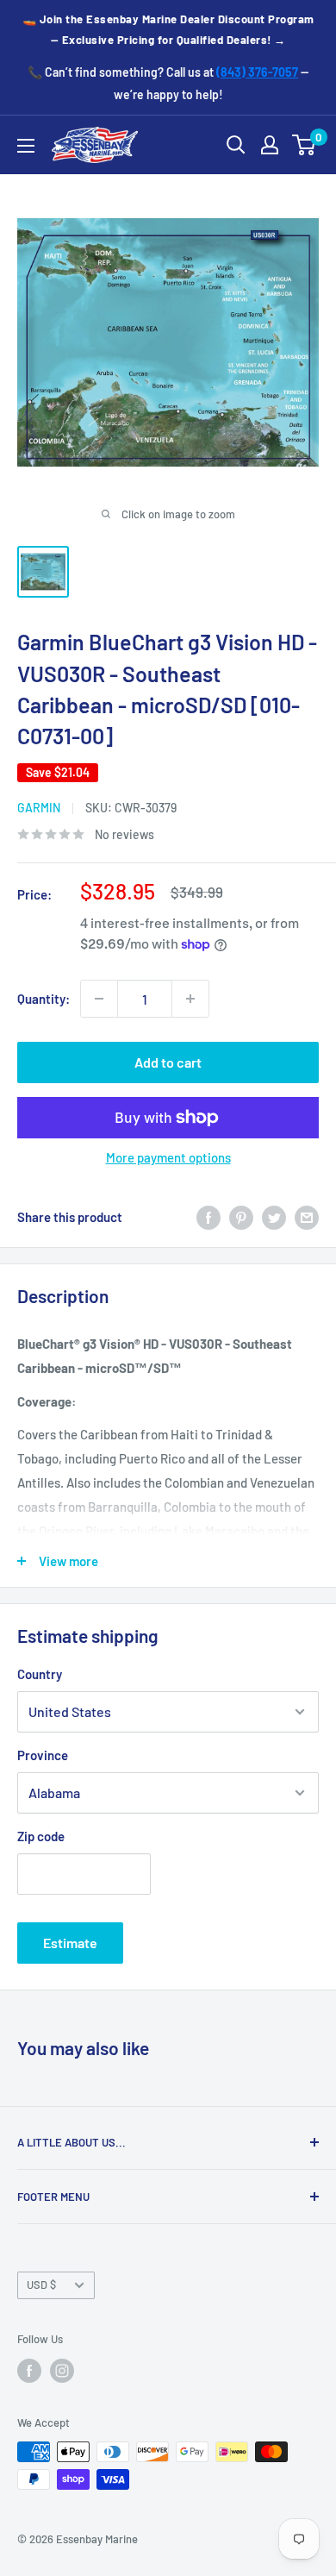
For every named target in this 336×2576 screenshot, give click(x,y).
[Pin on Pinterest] (241, 1217)
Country (40, 1674)
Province (43, 1755)
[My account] (270, 145)
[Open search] (236, 145)
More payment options (168, 1157)
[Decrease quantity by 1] (99, 999)
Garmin (39, 808)
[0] (305, 145)
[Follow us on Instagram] (62, 2371)
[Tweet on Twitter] (274, 1217)
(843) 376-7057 (257, 72)
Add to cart (168, 1062)
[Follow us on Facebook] (29, 2371)
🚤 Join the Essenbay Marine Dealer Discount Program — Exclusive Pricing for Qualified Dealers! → (168, 29)
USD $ (41, 2285)
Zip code (41, 1836)
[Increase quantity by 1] (190, 999)
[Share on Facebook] (208, 1217)
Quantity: (44, 999)
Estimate (70, 1943)
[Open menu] (26, 146)
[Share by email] (307, 1217)
